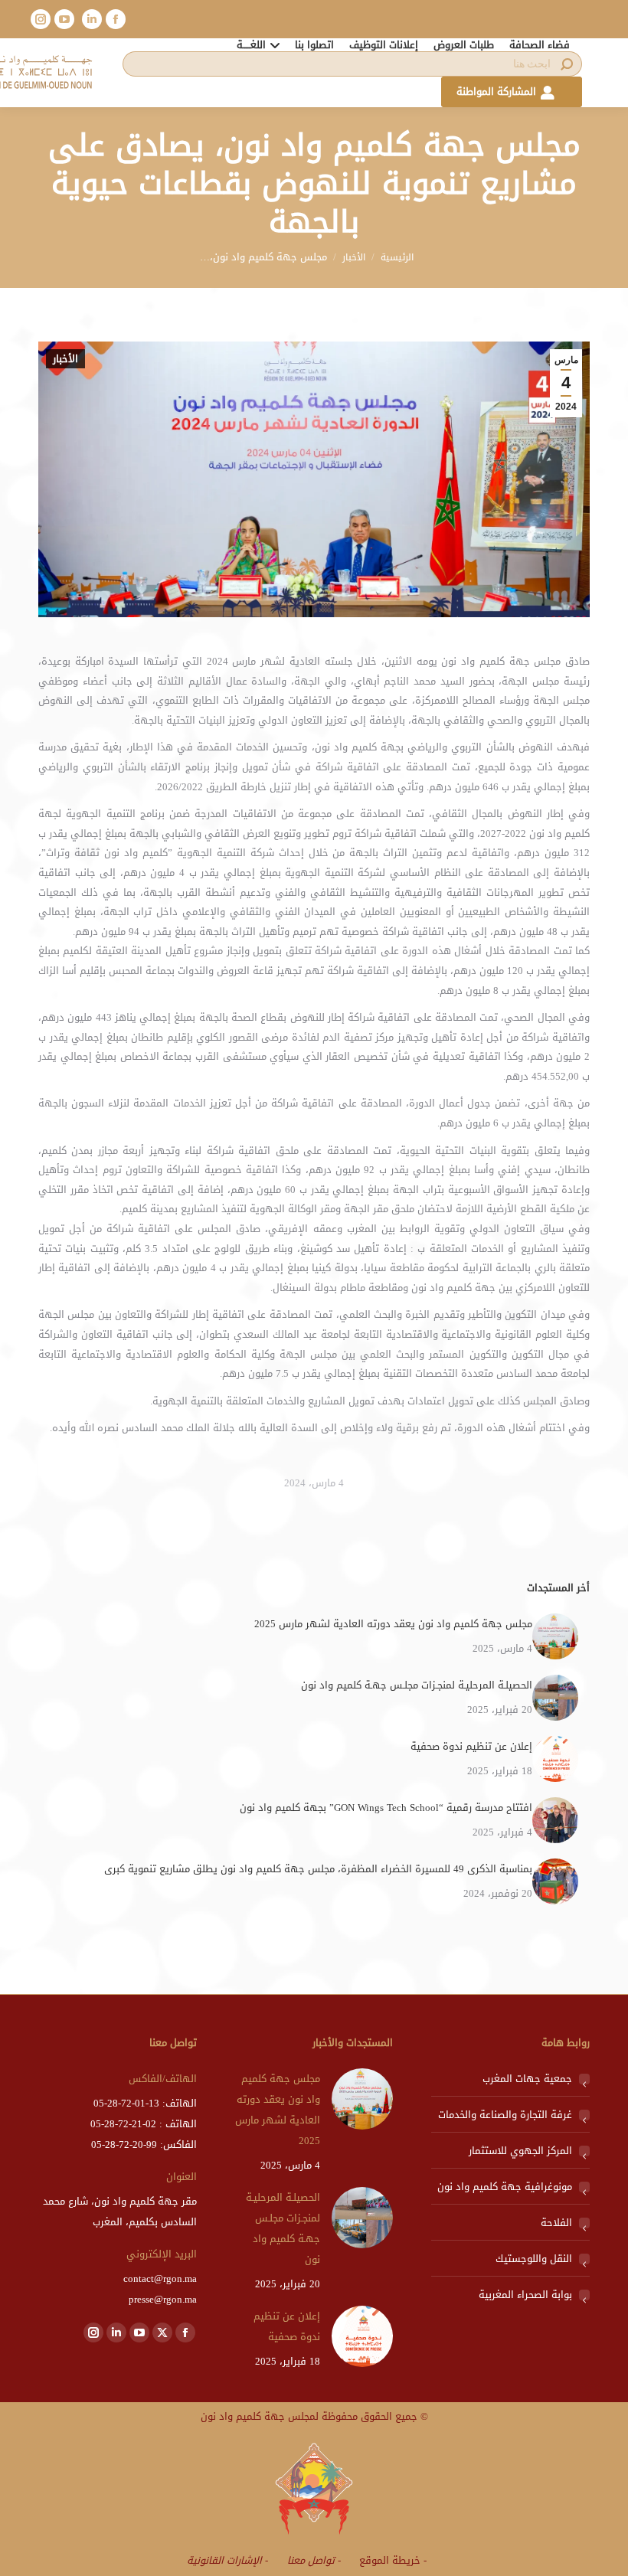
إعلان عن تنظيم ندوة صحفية (471, 1746)
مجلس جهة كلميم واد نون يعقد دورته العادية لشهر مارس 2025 (393, 1624)
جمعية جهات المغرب (527, 2079)
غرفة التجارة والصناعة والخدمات (505, 2115)
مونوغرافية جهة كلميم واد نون (505, 2187)
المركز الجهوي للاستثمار (520, 2151)
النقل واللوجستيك (534, 2259)
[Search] (567, 64)
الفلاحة (556, 2223)
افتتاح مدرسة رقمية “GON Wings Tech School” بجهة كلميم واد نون (386, 1808)
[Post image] (555, 1636)
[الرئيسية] (397, 257)
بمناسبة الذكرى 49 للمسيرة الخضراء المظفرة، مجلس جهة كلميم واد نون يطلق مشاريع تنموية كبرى (318, 1869)
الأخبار (65, 359)
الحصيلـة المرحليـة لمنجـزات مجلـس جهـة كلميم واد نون (417, 1685)
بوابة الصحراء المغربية (525, 2295)
